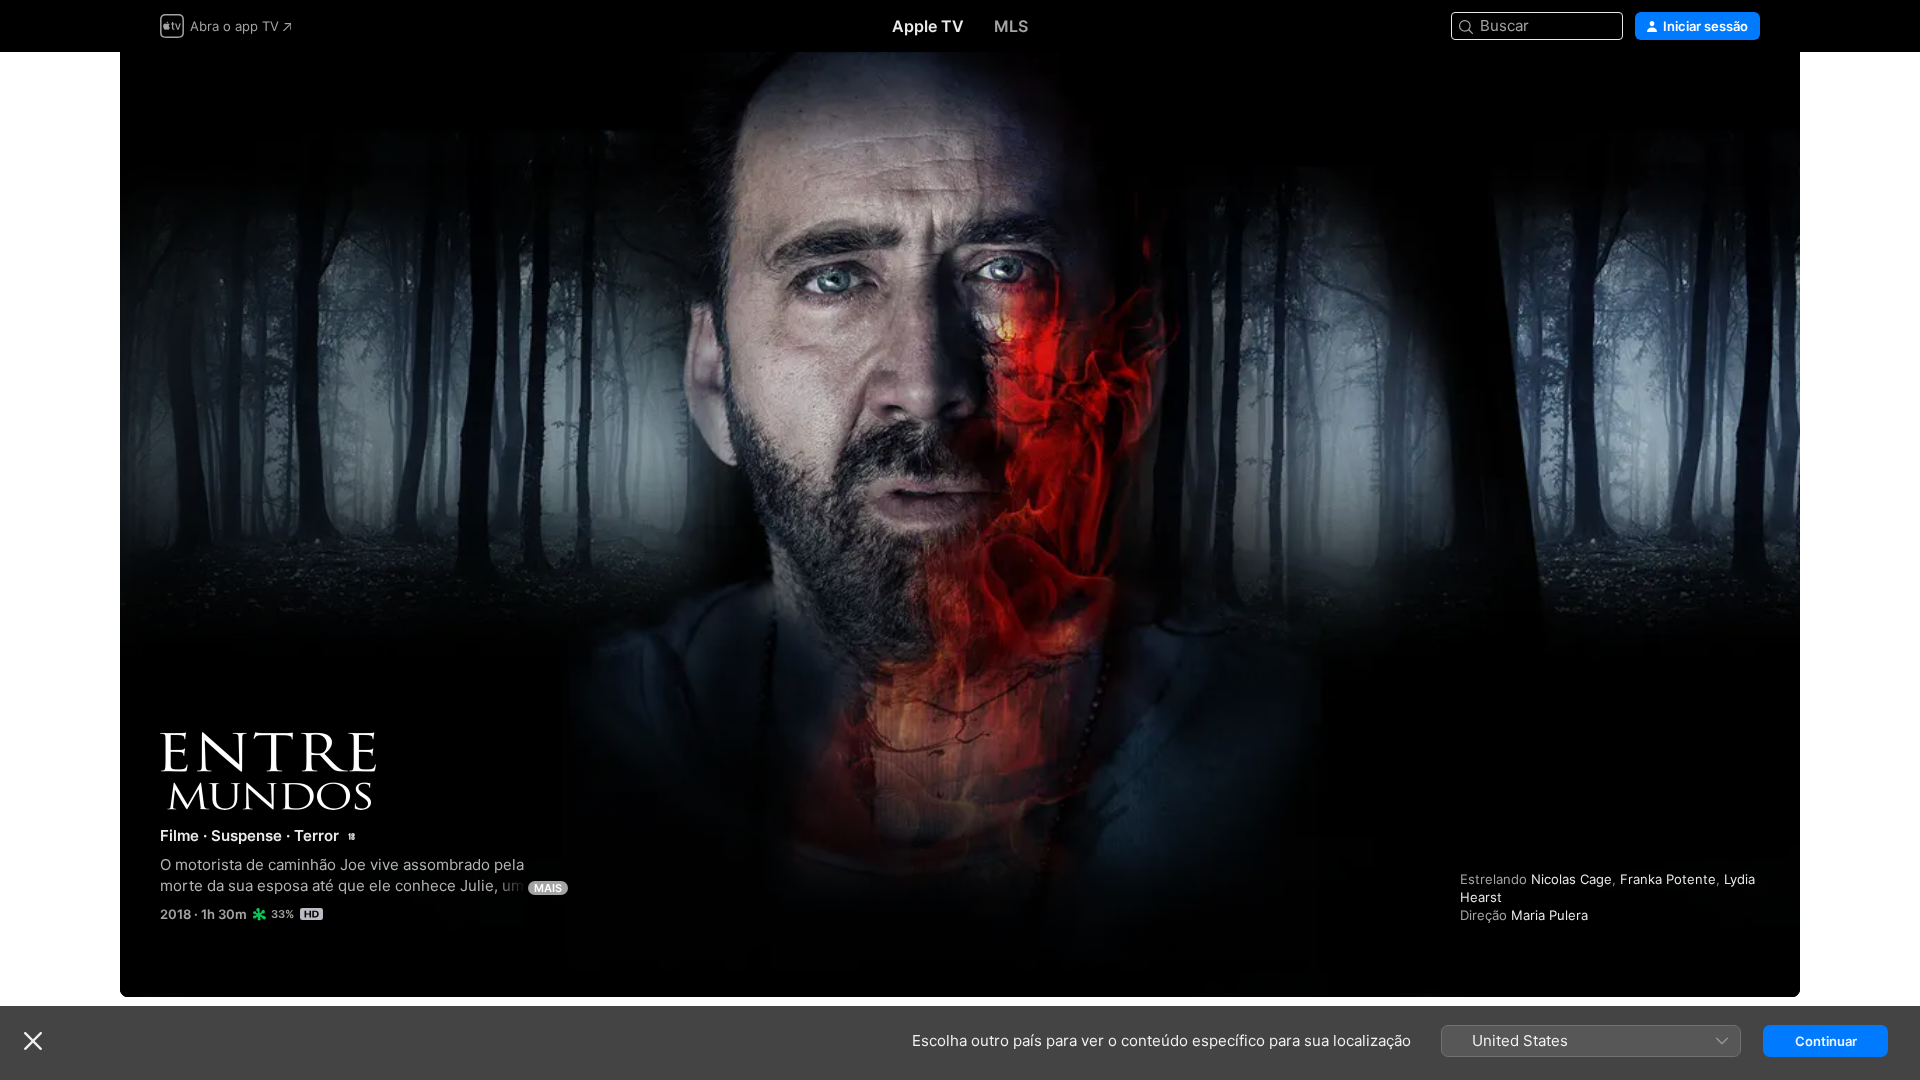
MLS (1011, 26)
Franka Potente (1668, 879)
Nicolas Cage (1571, 879)
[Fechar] (33, 1041)
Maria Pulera (1549, 915)
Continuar (1826, 1041)
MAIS (548, 888)
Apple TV (928, 26)
